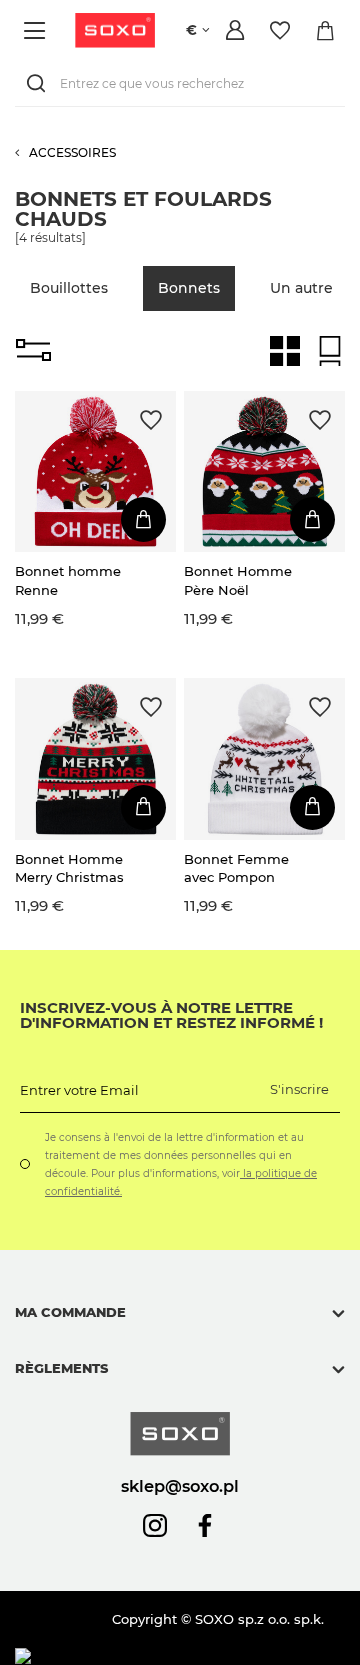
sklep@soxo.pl (180, 1486)
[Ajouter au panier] (143, 519)
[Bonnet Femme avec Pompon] (264, 758)
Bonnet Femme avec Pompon (236, 868)
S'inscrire (299, 1089)
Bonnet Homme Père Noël (238, 580)
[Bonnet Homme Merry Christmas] (95, 758)
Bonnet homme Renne (68, 580)
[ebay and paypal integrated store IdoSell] (158, 1656)
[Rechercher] (40, 83)
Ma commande (70, 1312)
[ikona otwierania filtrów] (33, 351)
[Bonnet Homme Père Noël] (264, 471)
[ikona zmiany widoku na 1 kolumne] (330, 351)
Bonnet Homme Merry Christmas (69, 868)
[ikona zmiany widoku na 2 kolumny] (285, 351)
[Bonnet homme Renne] (95, 471)
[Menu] (37, 30)
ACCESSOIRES (72, 152)
